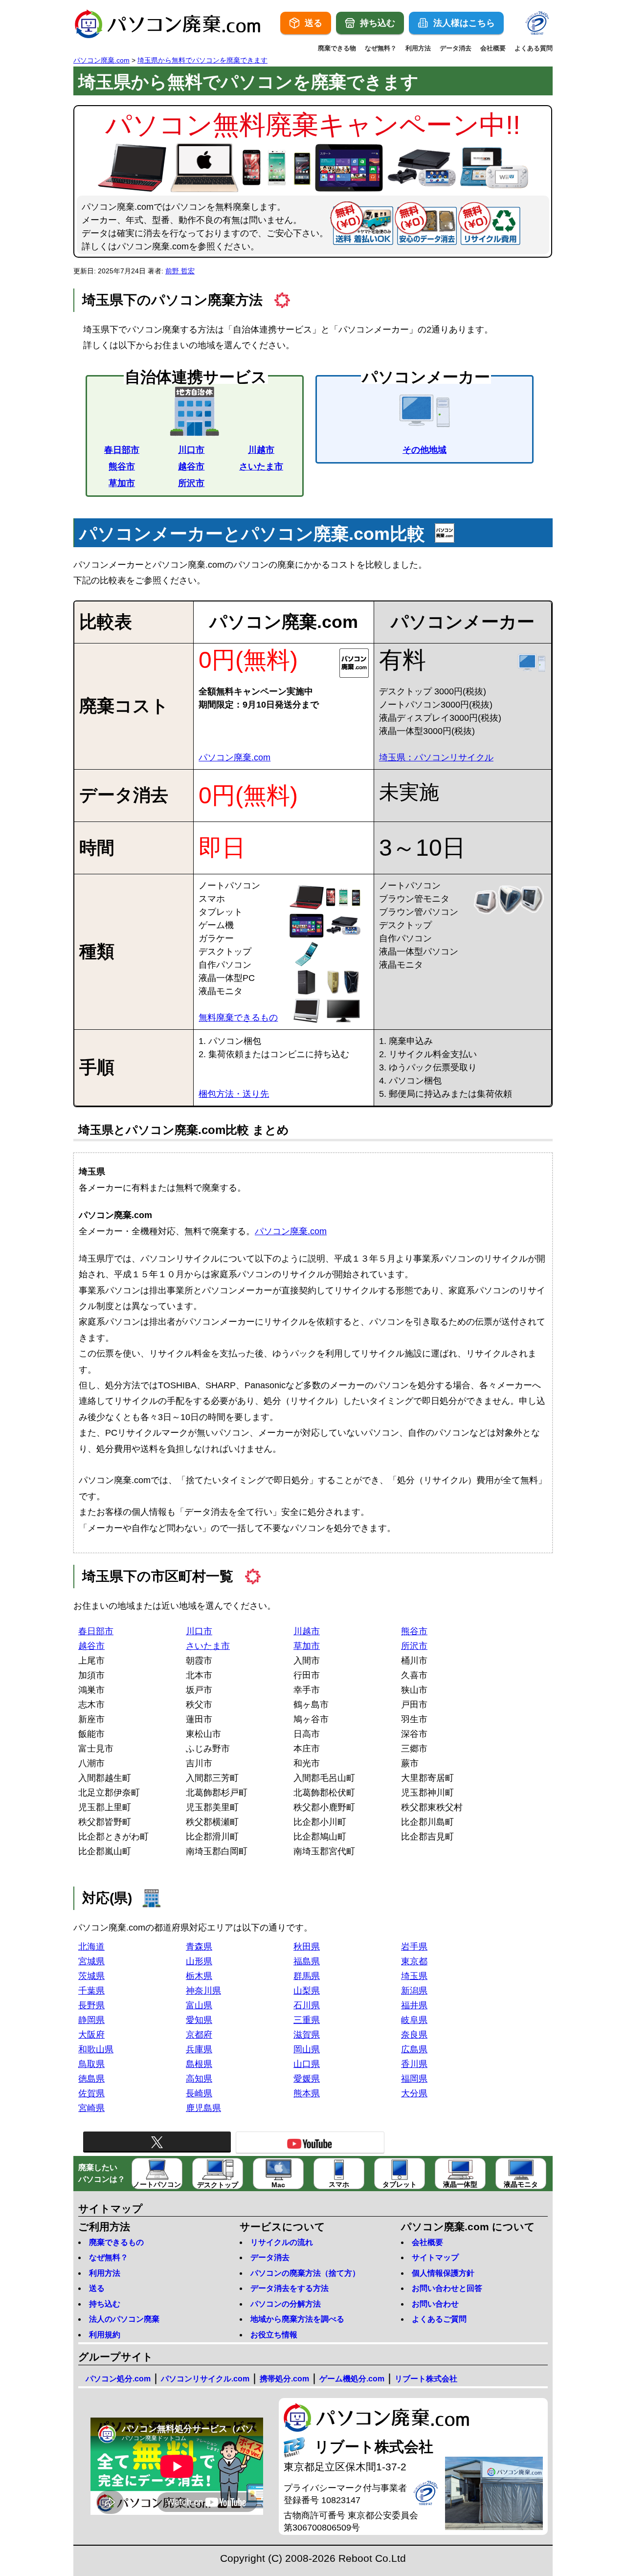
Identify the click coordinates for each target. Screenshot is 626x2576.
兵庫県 (199, 2049)
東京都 (414, 1961)
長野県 (91, 2005)
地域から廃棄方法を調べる (297, 2319)
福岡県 (414, 2079)
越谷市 (191, 466)
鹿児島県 (203, 2108)
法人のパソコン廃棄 (124, 2319)
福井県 (414, 2005)
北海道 (91, 1947)
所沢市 (191, 483)
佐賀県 (91, 2093)
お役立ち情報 (274, 2335)
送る (97, 2288)
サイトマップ (435, 2257)
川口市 (191, 450)
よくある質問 (534, 48)
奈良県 (414, 2035)
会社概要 (493, 48)
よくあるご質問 (439, 2319)
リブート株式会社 (426, 2379)
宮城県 (91, 1961)
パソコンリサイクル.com (205, 2379)
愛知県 (199, 2020)
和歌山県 (96, 2049)
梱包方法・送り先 (234, 1094)
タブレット (400, 2184)
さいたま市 (261, 466)
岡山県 (307, 2049)
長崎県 (199, 2093)
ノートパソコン (157, 2184)
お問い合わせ (435, 2304)
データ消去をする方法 (290, 2288)
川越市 (261, 450)
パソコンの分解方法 (286, 2304)
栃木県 (199, 1976)
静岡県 (91, 2020)
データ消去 (456, 48)
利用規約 (105, 2335)
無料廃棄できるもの (238, 1018)
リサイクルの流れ (282, 2242)
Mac (278, 2185)
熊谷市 (122, 466)
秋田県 (307, 1947)
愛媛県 (307, 2079)
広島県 (414, 2049)
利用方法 (418, 48)
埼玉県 (414, 1976)
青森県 (199, 1947)
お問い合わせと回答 (447, 2288)
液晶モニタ (521, 2184)
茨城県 (91, 1976)
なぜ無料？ (381, 48)
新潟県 (414, 1991)
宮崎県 (91, 2108)
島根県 (199, 2064)
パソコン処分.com (118, 2379)
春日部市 (122, 450)
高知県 (199, 2079)
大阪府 (91, 2035)
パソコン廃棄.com (235, 757)
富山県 (199, 2005)
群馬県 (307, 1976)
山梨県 (307, 1991)
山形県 (199, 1961)
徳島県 (91, 2079)
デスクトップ (218, 2185)
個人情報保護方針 (443, 2273)
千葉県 (91, 1991)
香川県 (414, 2064)
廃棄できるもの (116, 2242)
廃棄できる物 (337, 48)
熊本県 (307, 2093)
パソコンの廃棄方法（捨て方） (305, 2273)
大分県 (414, 2093)
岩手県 (414, 1947)
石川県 (307, 2005)
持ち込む (105, 2304)
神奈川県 (203, 1991)
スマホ (339, 2184)
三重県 (307, 2020)
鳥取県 (91, 2064)
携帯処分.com (284, 2379)
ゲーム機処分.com (352, 2379)
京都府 (199, 2035)
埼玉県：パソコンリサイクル (436, 757)
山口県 (307, 2064)
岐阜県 (414, 2020)
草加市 (122, 483)
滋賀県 (307, 2035)
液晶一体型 (460, 2184)
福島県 (307, 1961)
